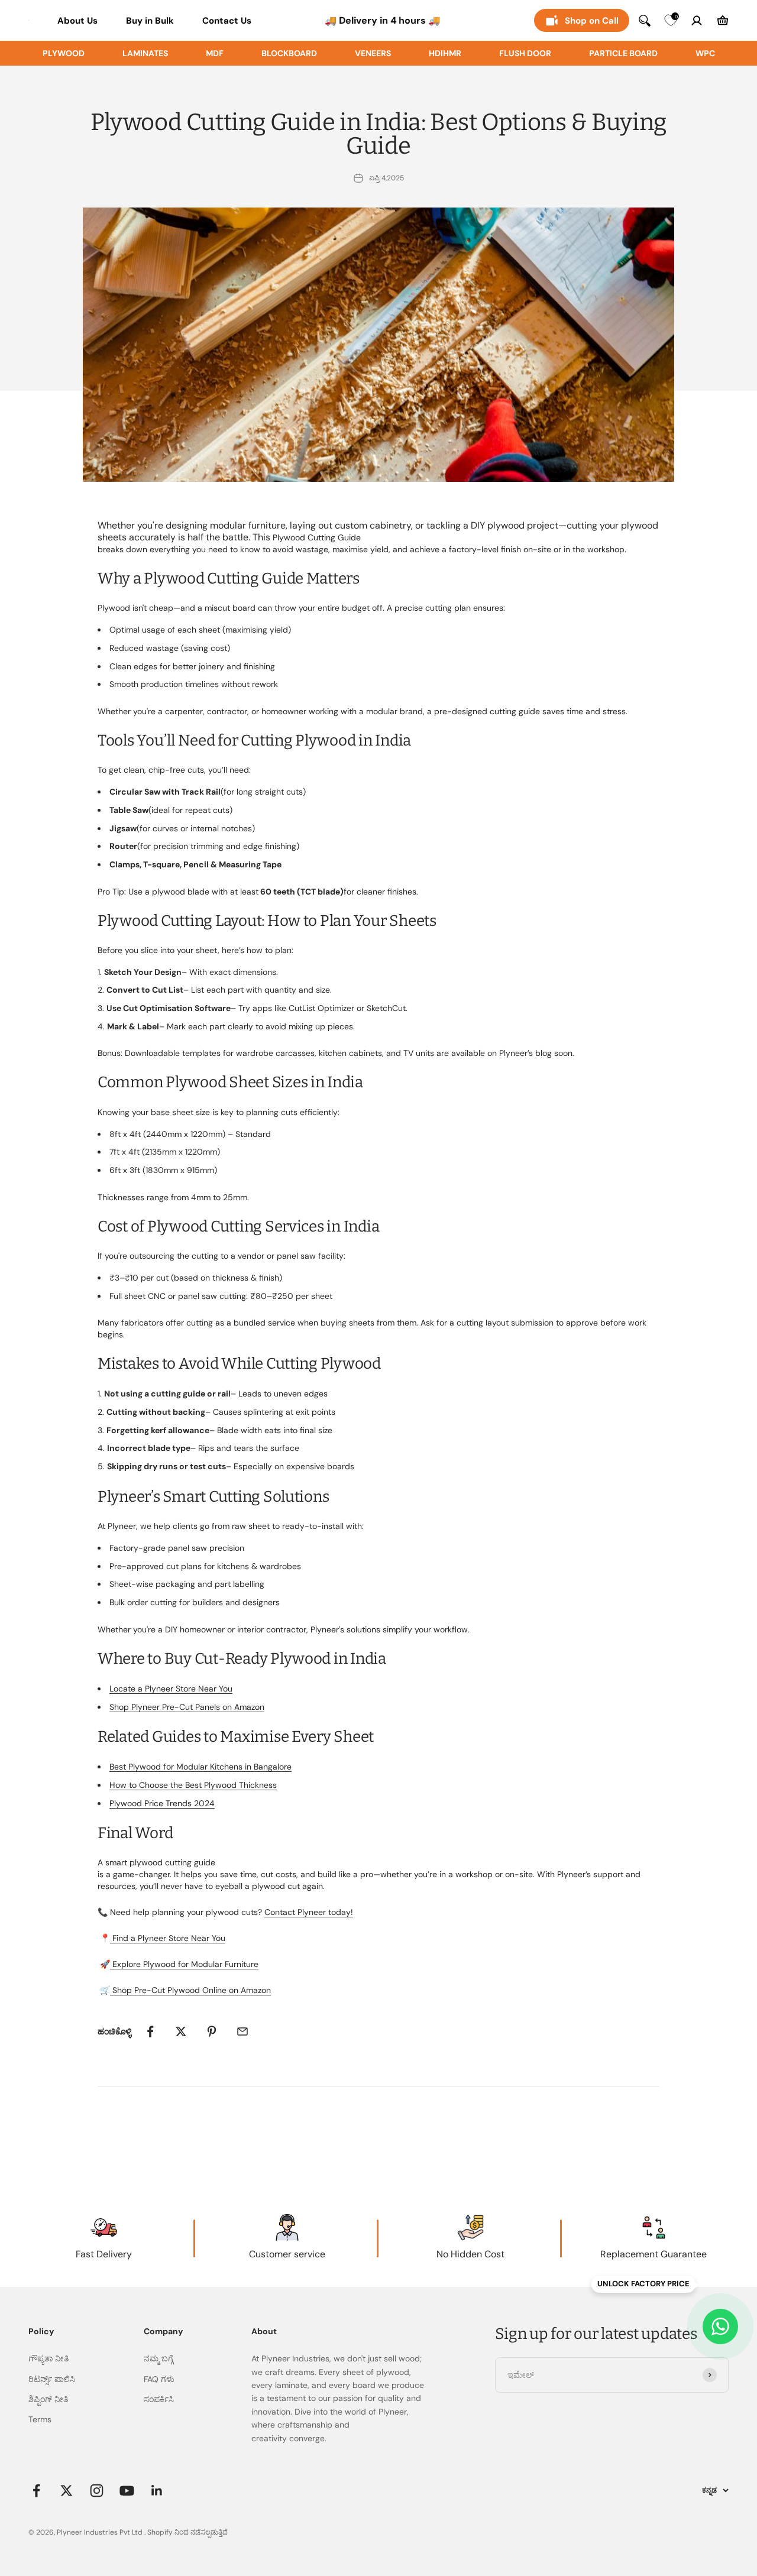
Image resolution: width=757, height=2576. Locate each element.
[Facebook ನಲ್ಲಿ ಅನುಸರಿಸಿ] (36, 2491)
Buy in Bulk (150, 21)
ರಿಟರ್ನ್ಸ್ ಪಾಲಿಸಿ (52, 2379)
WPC (705, 53)
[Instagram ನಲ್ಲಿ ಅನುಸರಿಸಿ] (97, 2491)
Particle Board (623, 53)
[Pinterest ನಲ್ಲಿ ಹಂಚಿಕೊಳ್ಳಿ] (212, 2031)
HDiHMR (445, 53)
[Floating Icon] (720, 2326)
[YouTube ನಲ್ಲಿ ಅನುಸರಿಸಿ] (127, 2491)
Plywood (64, 53)
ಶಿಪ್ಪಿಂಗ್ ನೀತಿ (48, 2399)
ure (252, 1964)
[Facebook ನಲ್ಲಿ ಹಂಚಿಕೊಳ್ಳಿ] (150, 2031)
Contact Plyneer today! (309, 1912)
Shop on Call (592, 21)
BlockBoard (289, 53)
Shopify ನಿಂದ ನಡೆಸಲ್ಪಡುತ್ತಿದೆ (187, 2532)
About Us (77, 21)
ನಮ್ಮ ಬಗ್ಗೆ (158, 2358)
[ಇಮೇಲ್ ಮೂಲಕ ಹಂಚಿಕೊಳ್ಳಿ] (242, 2031)
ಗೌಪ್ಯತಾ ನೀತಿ (48, 2358)
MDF (215, 53)
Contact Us (227, 21)
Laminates (145, 53)
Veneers (373, 53)
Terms (40, 2419)
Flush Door (525, 53)
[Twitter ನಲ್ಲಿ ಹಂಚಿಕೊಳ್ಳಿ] (181, 2031)
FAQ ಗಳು (159, 2379)
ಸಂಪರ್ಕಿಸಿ (159, 2399)
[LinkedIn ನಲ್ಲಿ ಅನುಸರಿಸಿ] (157, 2491)
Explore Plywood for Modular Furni (178, 1964)
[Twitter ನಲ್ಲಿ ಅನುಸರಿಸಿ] (67, 2491)
